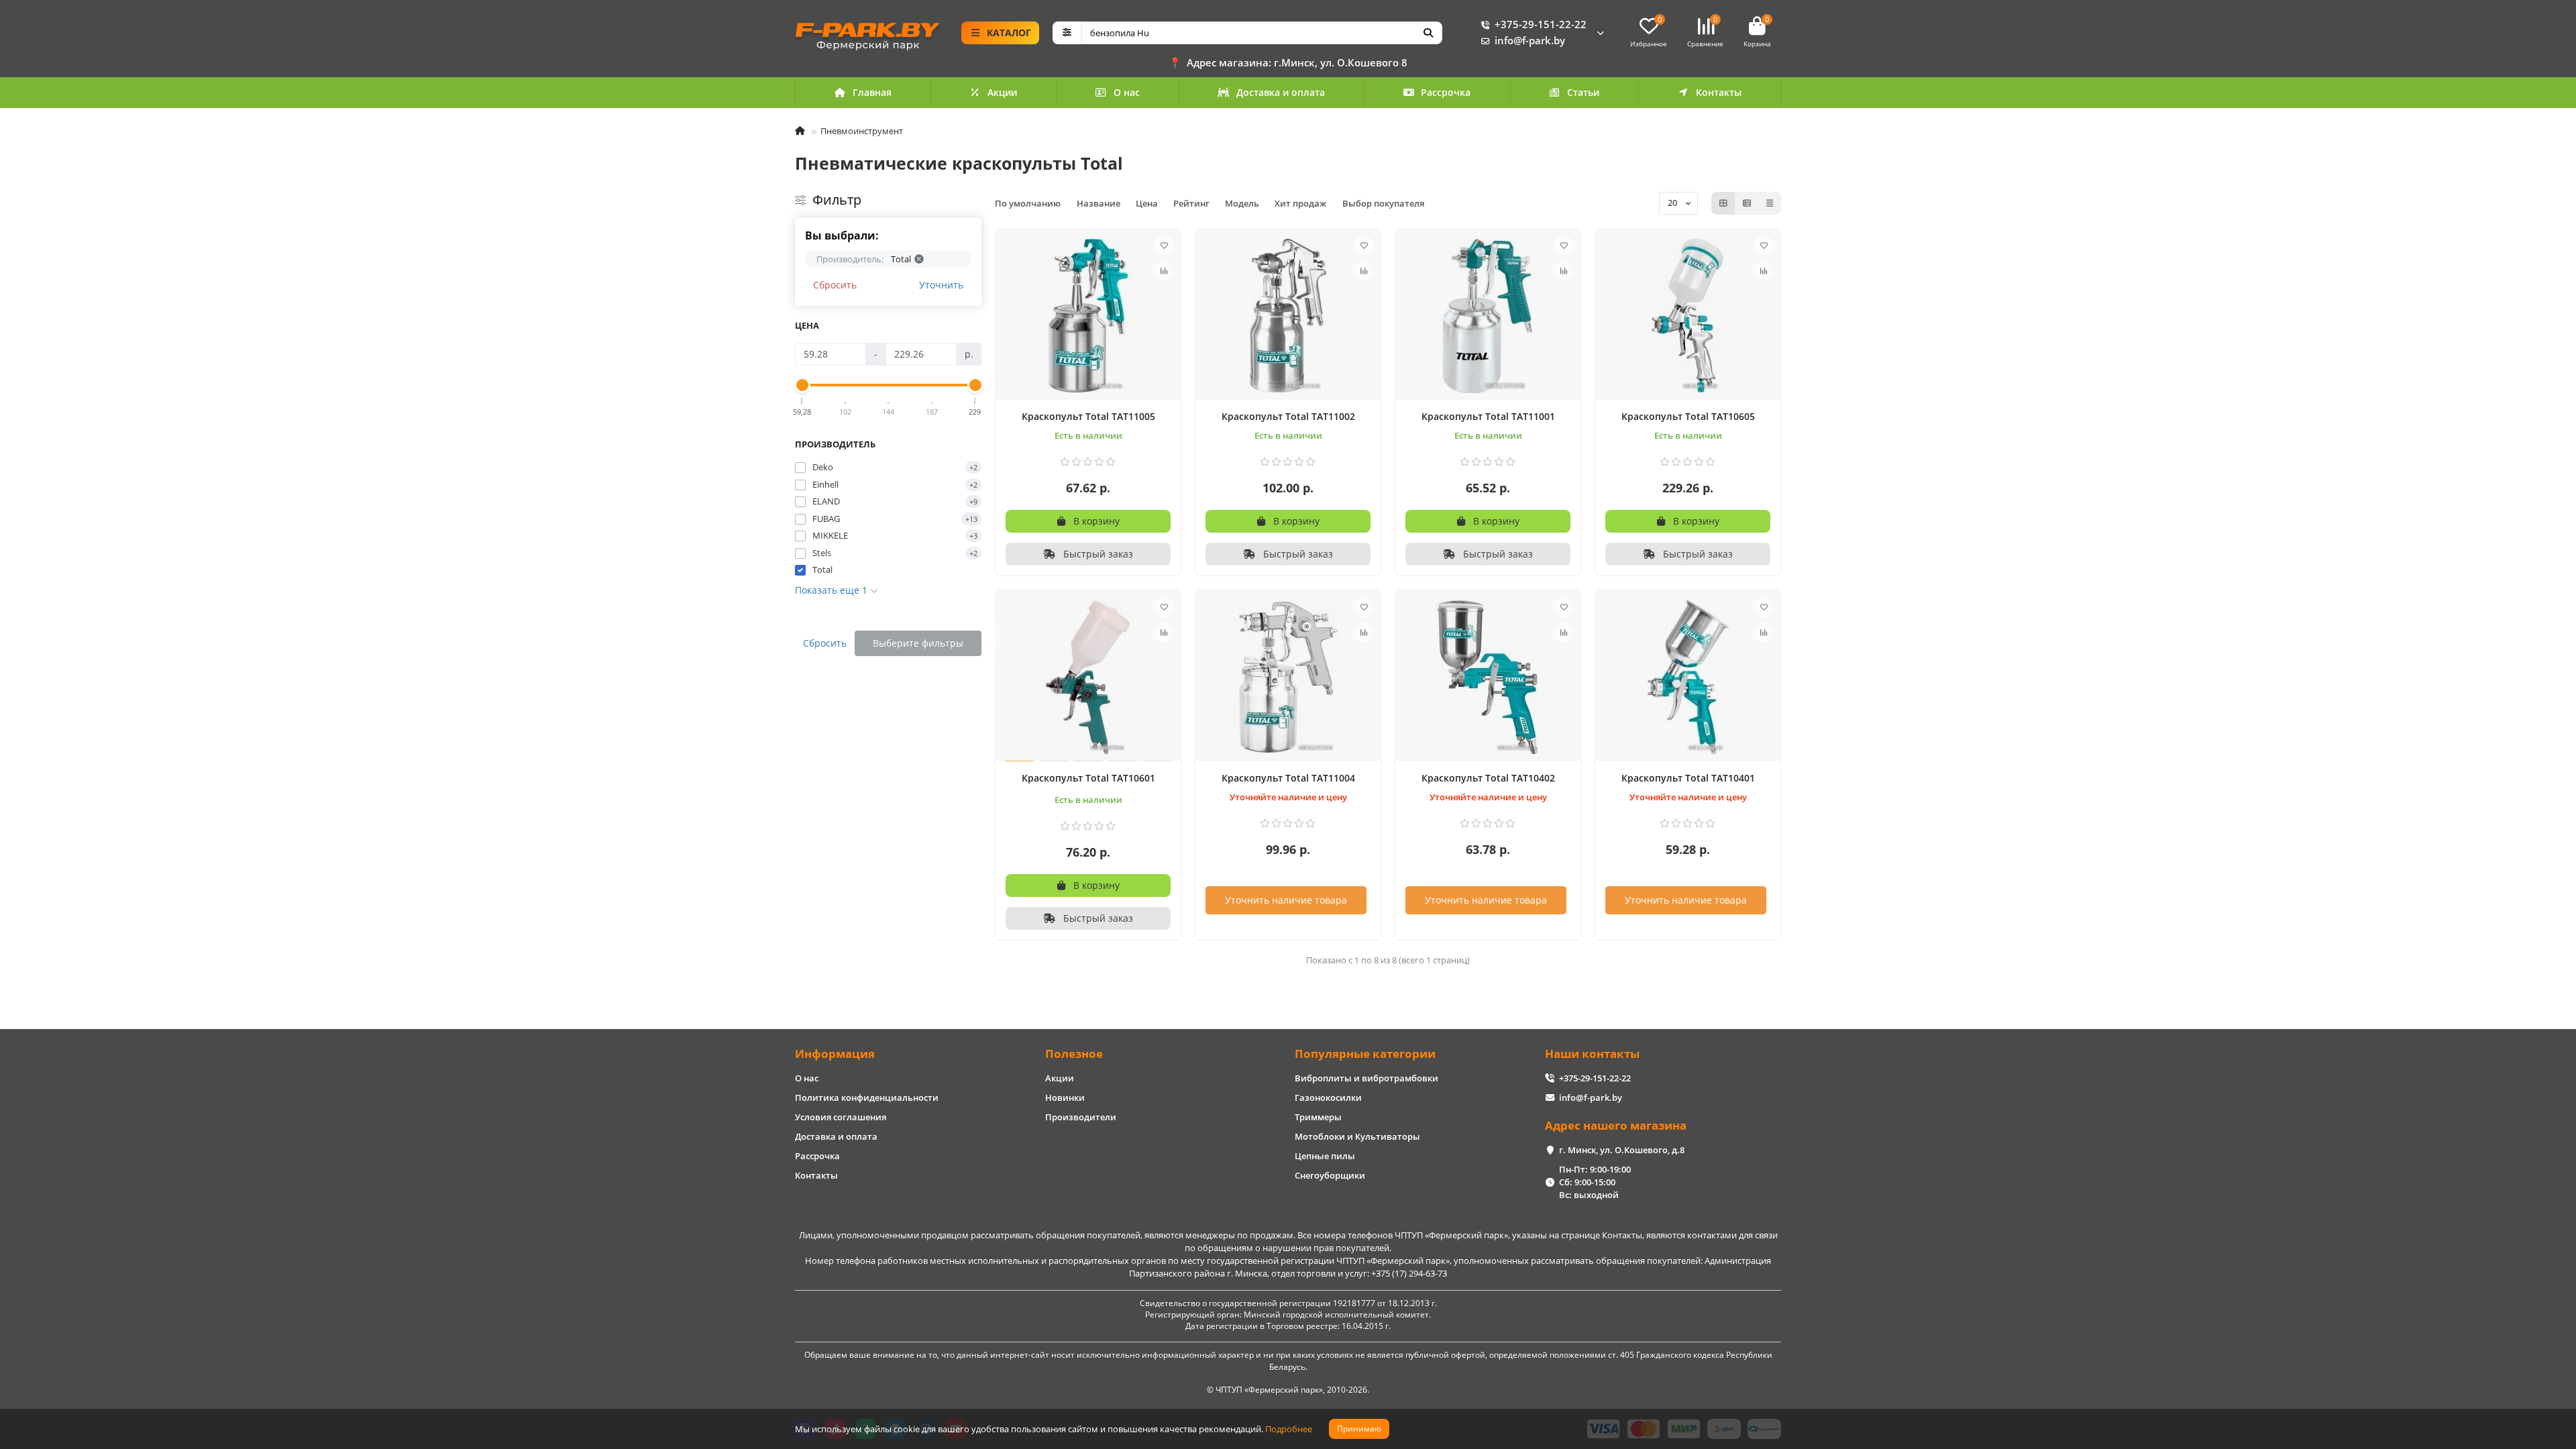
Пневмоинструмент (862, 131)
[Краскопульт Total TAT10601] (1088, 678)
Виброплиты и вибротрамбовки (1366, 1078)
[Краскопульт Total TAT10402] (1488, 678)
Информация (835, 1054)
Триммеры (1318, 1117)
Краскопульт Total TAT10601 (1088, 778)
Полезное (1074, 1054)
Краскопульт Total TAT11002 (1288, 416)
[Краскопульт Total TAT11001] (1488, 316)
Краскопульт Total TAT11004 (1288, 778)
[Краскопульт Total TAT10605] (1688, 316)
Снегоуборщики (1330, 1175)
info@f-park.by (1530, 41)
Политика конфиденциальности (867, 1097)
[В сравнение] (1164, 271)
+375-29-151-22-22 (1541, 24)
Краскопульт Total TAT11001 (1488, 416)
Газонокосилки (1328, 1097)
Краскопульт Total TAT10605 (1688, 416)
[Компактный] (1770, 203)
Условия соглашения (841, 1117)
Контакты (1719, 92)
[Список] (1747, 203)
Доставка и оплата (1281, 92)
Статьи (1583, 92)
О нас (1127, 92)
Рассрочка (1446, 92)
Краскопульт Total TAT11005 (1088, 416)
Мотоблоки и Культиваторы (1357, 1136)
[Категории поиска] (1067, 33)
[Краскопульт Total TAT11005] (1088, 316)
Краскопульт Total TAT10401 (1688, 778)
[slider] (802, 385)
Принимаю (1359, 1429)
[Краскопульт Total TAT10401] (1688, 678)
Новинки (1065, 1097)
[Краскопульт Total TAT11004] (1288, 678)
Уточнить (941, 285)
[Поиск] (1428, 33)
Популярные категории (1365, 1054)
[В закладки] (1164, 246)
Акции (1002, 92)
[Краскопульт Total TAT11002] (1288, 316)
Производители (1081, 1117)
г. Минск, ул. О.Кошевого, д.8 (1622, 1150)
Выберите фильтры (918, 643)
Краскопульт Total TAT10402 (1488, 778)
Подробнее (1289, 1429)
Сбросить (835, 285)
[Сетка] (1723, 203)
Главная (872, 92)
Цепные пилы (1325, 1156)
